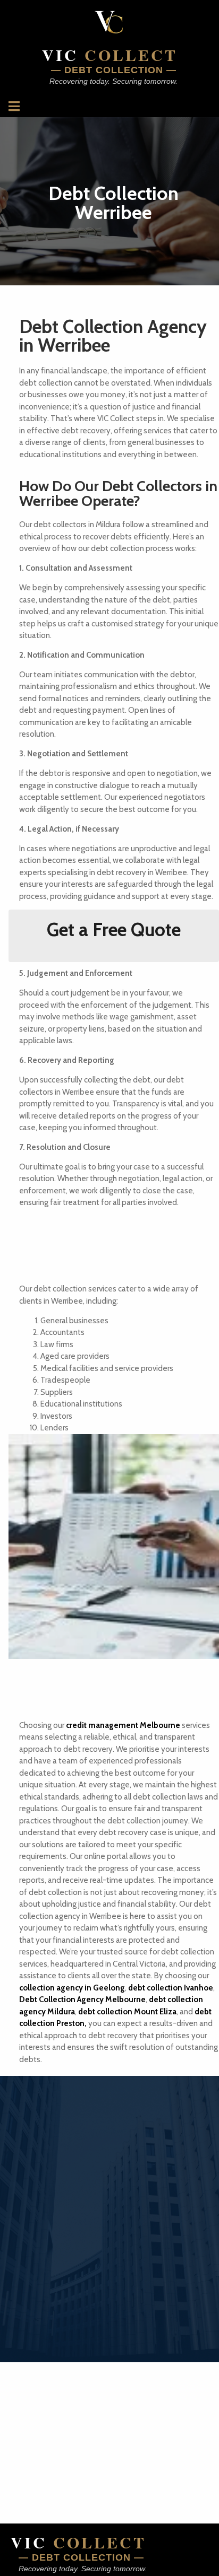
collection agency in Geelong (72, 1988)
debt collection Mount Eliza (127, 2012)
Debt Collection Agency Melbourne (82, 1999)
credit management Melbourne (123, 1725)
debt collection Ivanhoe (171, 1988)
